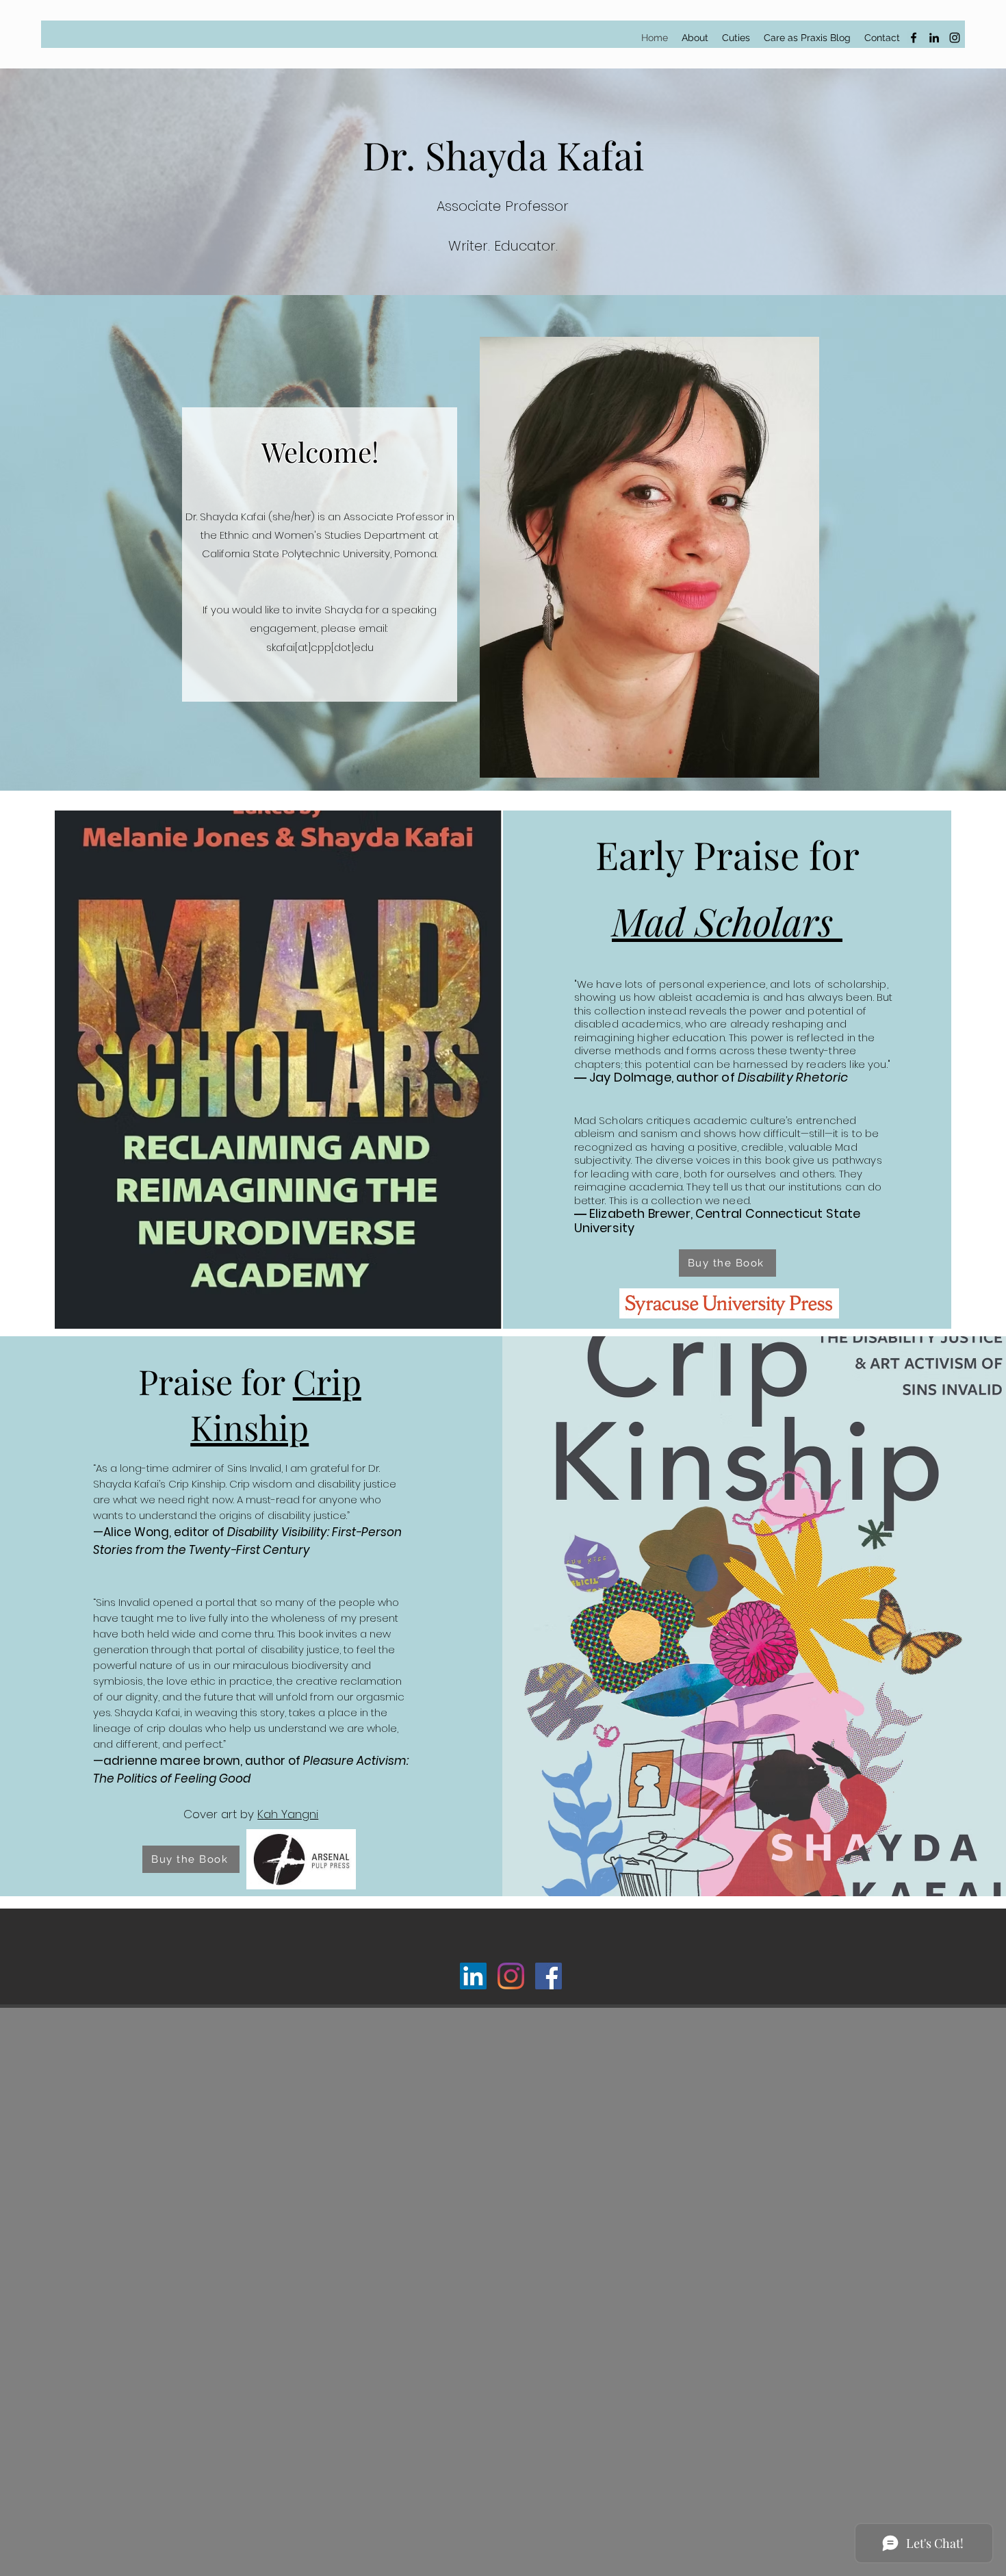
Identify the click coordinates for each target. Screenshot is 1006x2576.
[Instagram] (955, 38)
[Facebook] (914, 38)
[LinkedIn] (934, 38)
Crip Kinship (276, 1404)
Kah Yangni (288, 1814)
